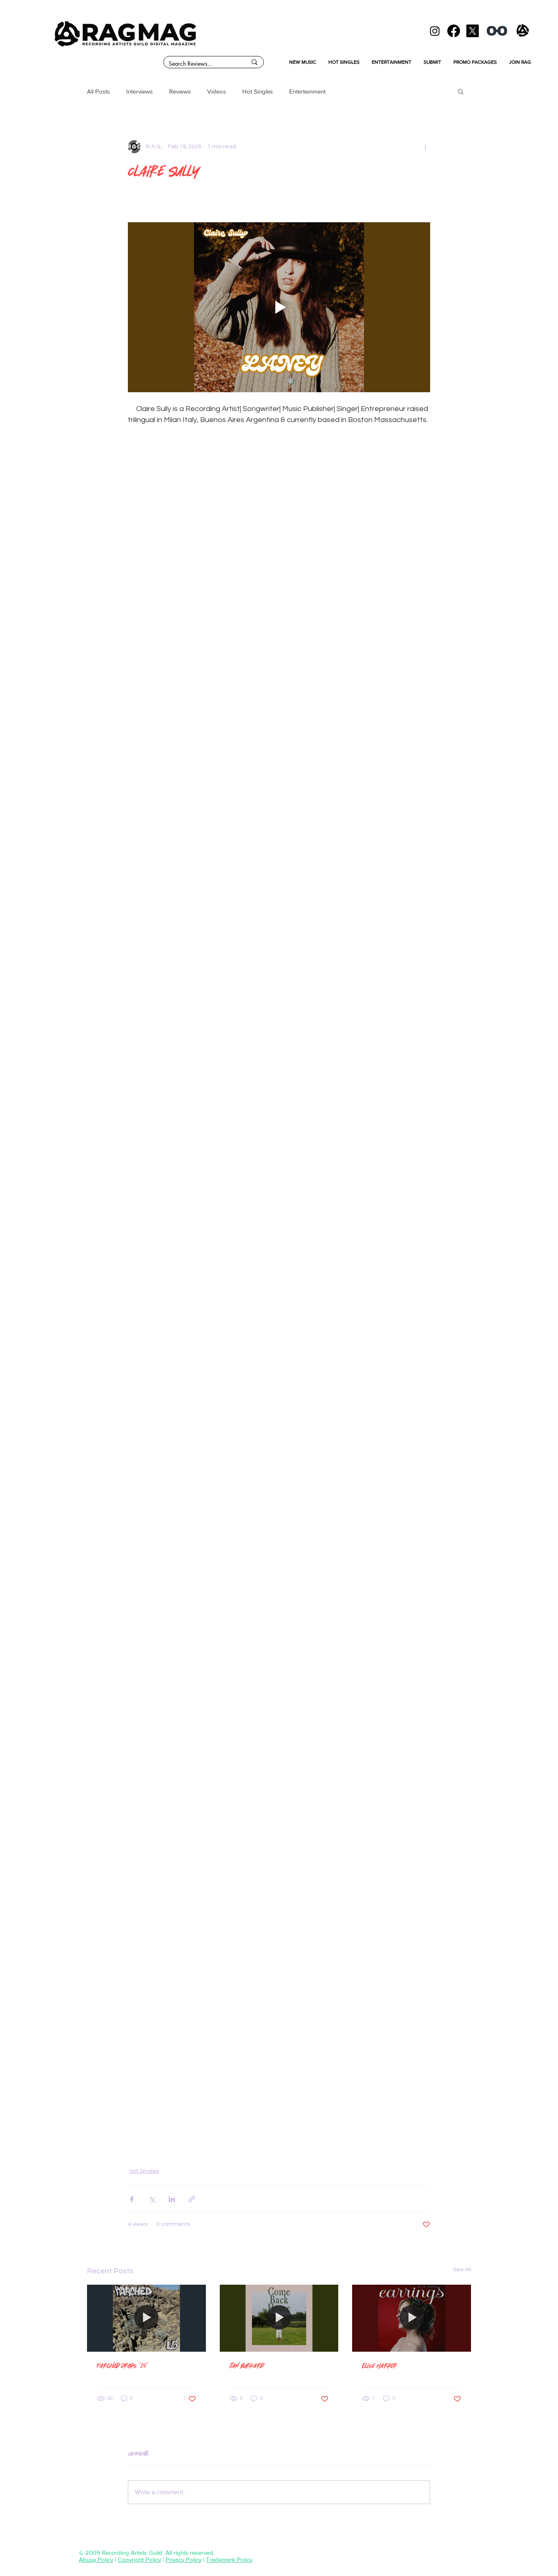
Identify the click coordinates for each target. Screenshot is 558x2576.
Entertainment (307, 91)
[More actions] (425, 147)
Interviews (139, 91)
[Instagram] (435, 31)
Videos (217, 91)
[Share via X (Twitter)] (152, 2199)
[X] (472, 31)
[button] (461, 91)
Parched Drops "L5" (123, 2365)
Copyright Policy (139, 2559)
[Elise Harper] (412, 2318)
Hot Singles (258, 91)
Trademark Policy (229, 2559)
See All (462, 2270)
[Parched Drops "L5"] (146, 2318)
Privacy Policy (183, 2559)
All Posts (98, 91)
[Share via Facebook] (132, 2199)
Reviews (180, 91)
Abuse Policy (96, 2559)
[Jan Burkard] (279, 2318)
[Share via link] (192, 2199)
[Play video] (279, 307)
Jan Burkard (247, 2365)
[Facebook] (454, 31)
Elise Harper (379, 2365)
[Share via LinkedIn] (172, 2199)
